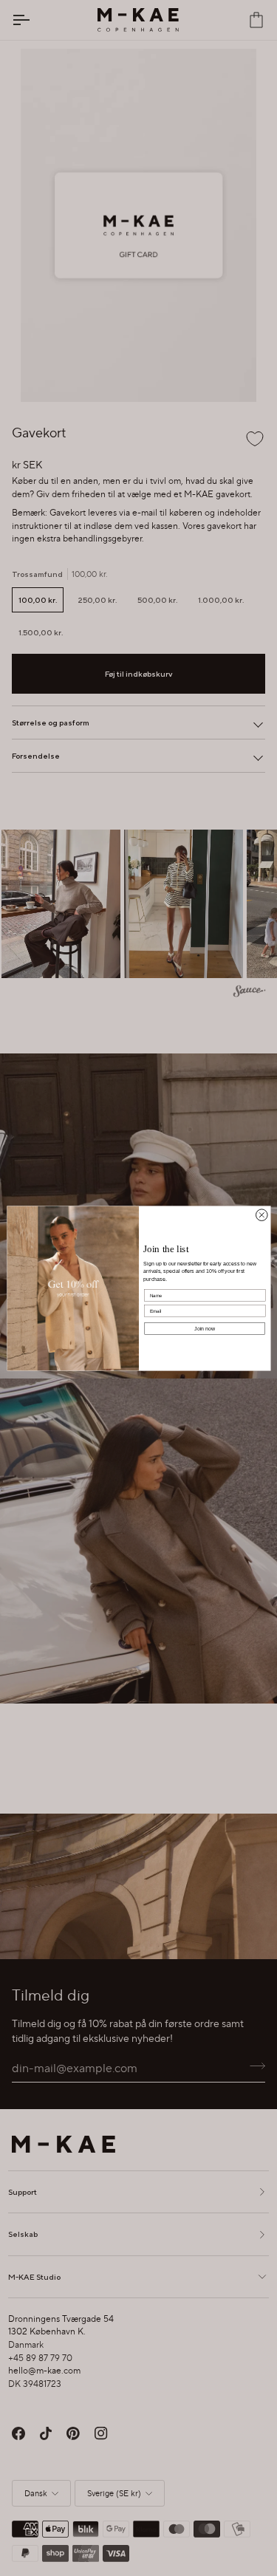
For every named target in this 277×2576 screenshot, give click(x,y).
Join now (205, 1328)
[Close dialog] (261, 1214)
